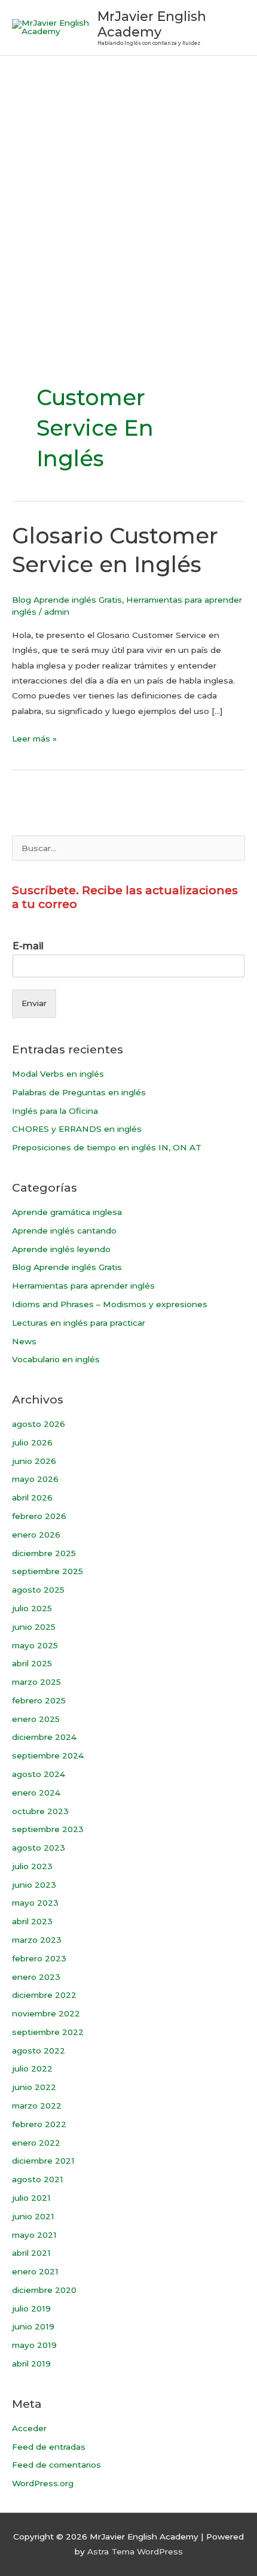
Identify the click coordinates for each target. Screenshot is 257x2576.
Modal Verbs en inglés (58, 1074)
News (24, 1341)
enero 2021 (35, 2271)
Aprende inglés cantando (64, 1231)
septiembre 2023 (48, 1829)
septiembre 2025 (48, 1571)
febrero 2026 (39, 1516)
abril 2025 (32, 1663)
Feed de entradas (49, 2447)
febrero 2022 (39, 2124)
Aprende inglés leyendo (61, 1249)
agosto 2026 (39, 1424)
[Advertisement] (128, 190)
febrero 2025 (39, 1700)
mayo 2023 (35, 1903)
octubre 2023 (40, 1811)
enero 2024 (36, 1793)
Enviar (34, 1003)
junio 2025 (34, 1627)
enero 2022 (36, 2143)
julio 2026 (32, 1442)
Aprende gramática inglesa (67, 1212)
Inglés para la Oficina (55, 1111)
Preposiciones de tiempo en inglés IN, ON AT (107, 1147)
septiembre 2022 (48, 2032)
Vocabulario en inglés (56, 1359)
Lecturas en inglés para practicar (79, 1323)
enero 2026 (36, 1535)
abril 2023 (32, 1921)
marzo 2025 (36, 1682)
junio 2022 (34, 2087)
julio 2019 (31, 2308)
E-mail (28, 946)
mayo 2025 (35, 1645)
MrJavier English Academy (152, 24)
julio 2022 (32, 2068)
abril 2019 (31, 2364)
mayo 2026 (35, 1479)
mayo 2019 (34, 2345)
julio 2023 (32, 1866)
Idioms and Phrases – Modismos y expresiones (110, 1304)
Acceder (29, 2428)
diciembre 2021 (43, 2161)
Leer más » (34, 737)
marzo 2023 (37, 1940)
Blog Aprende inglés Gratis (67, 600)
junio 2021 (33, 2216)
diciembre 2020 (44, 2290)
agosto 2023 (39, 1848)
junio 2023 (34, 1885)
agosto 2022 (39, 2051)
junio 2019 (33, 2326)
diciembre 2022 (44, 1995)
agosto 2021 (38, 2179)
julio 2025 (32, 1608)
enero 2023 (36, 1977)
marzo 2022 (37, 2106)
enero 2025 (36, 1719)
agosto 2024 (39, 1774)
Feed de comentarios (56, 2465)
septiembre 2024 (48, 1755)
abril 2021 (31, 2253)
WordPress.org (43, 2483)
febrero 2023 (39, 1958)
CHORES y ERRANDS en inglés (77, 1129)
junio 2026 (34, 1461)
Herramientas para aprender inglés (83, 1286)
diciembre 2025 (44, 1553)
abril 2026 (32, 1497)
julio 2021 (31, 2198)
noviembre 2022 (46, 2013)
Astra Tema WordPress (135, 2551)
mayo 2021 (34, 2235)
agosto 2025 (38, 1590)
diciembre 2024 (44, 1737)
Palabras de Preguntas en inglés (79, 1092)
